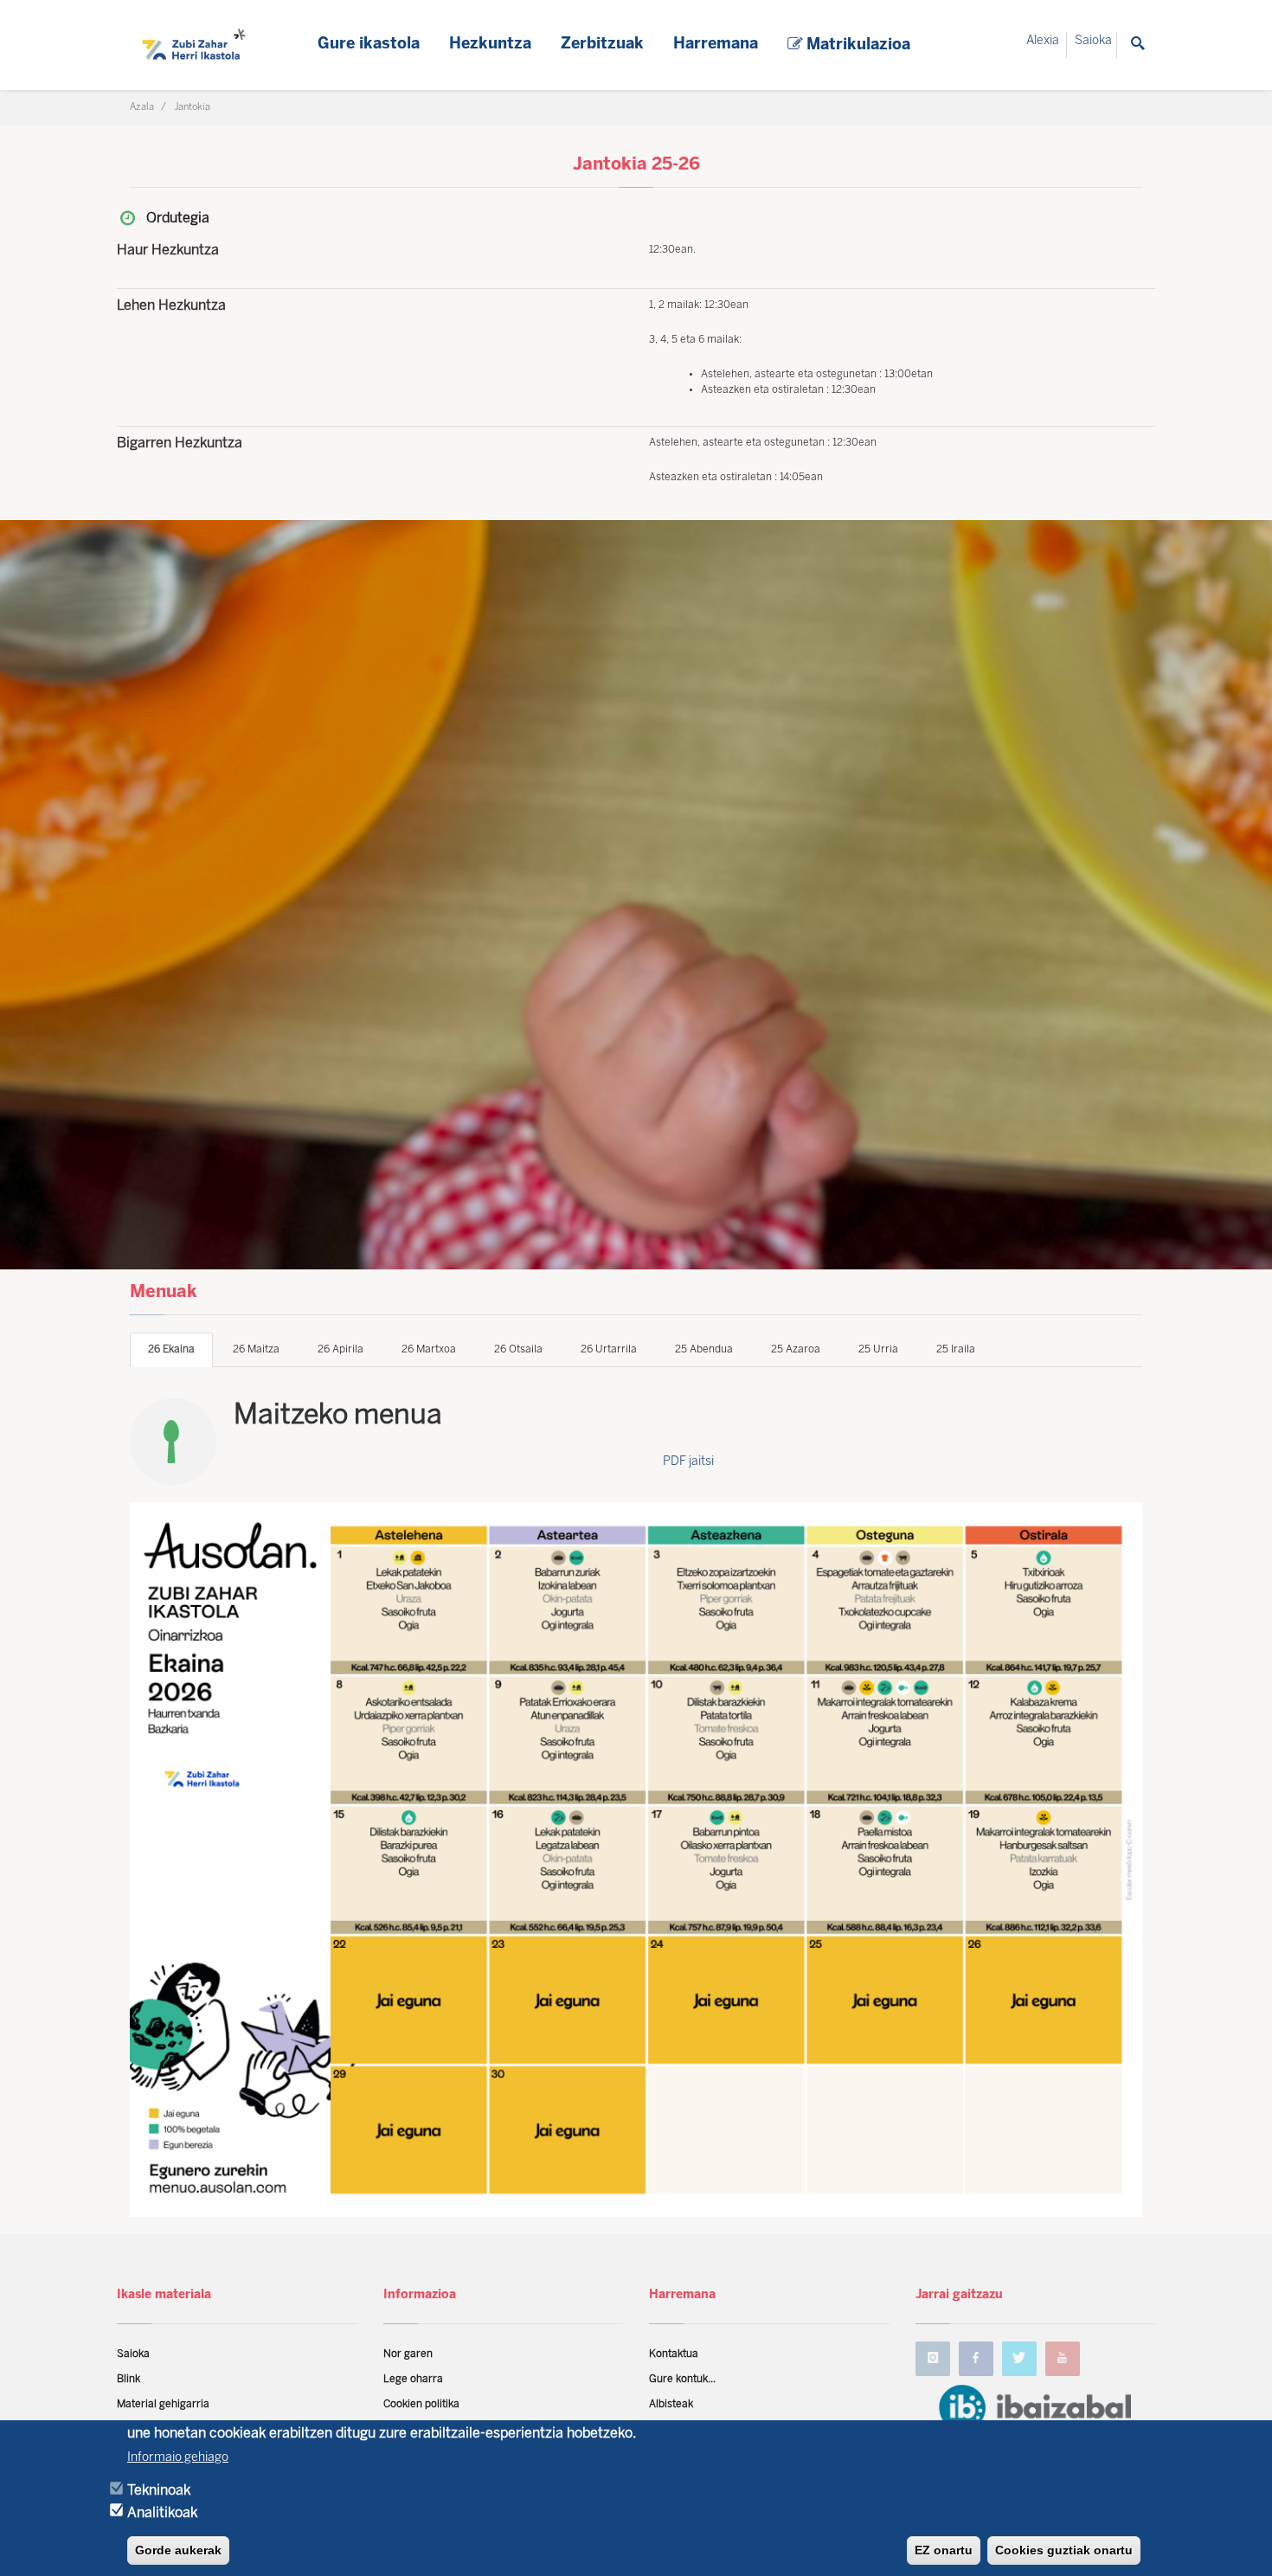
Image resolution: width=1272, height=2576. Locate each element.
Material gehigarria (163, 2404)
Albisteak (671, 2404)
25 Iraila (956, 1349)
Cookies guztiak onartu (1064, 2550)
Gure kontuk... (682, 2379)
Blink (128, 2379)
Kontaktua (674, 2354)
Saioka (1093, 41)
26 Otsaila (518, 1349)
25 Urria (878, 1349)
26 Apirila (340, 1349)
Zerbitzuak (602, 45)
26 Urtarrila (609, 1349)
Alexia (1043, 41)
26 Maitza (256, 1349)
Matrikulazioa (856, 45)
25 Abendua (704, 1349)
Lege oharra (413, 2379)
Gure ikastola (369, 45)
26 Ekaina (171, 1349)
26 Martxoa (429, 1349)
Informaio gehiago (178, 2457)
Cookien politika (421, 2404)
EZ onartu (944, 2550)
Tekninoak (159, 2490)
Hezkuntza (490, 45)
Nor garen (408, 2354)
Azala (142, 107)
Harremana (716, 45)
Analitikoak (162, 2512)
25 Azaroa (796, 1349)
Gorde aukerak (178, 2550)
